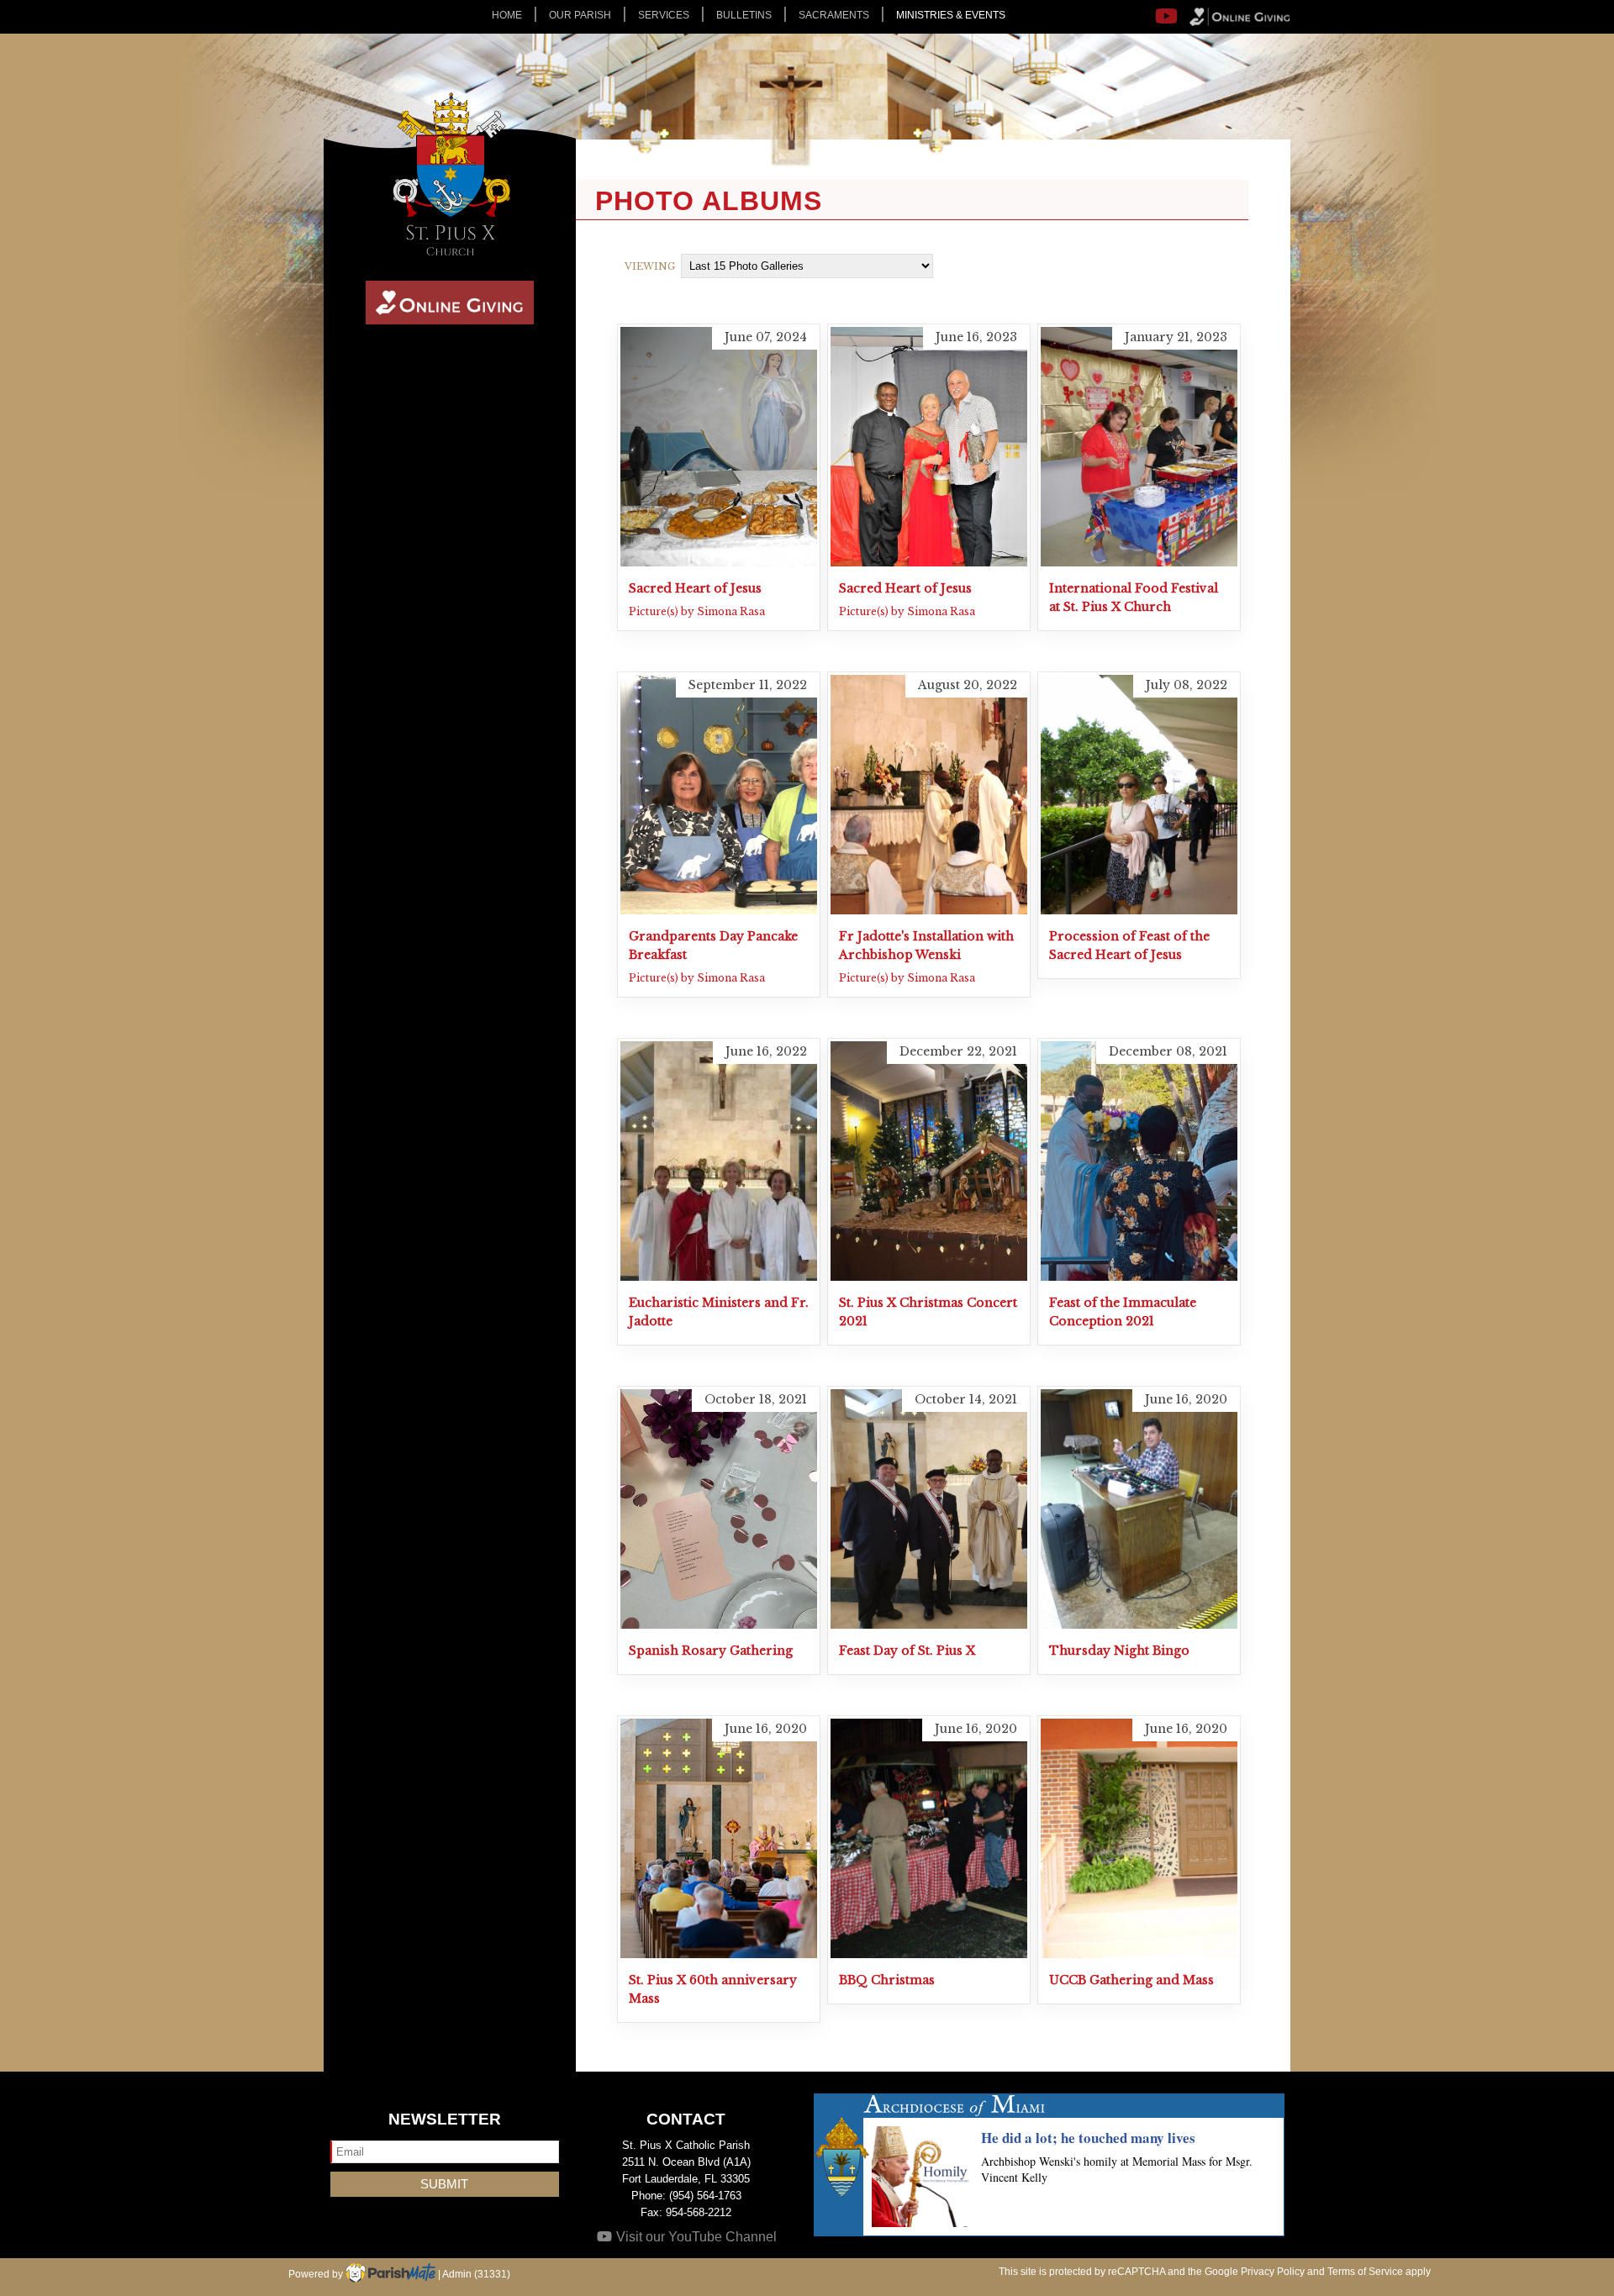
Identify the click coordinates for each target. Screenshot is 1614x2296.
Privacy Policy (1273, 2272)
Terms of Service (1365, 2272)
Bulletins (744, 15)
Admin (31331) (476, 2274)
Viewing (650, 266)
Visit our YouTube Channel (695, 2237)
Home (507, 15)
